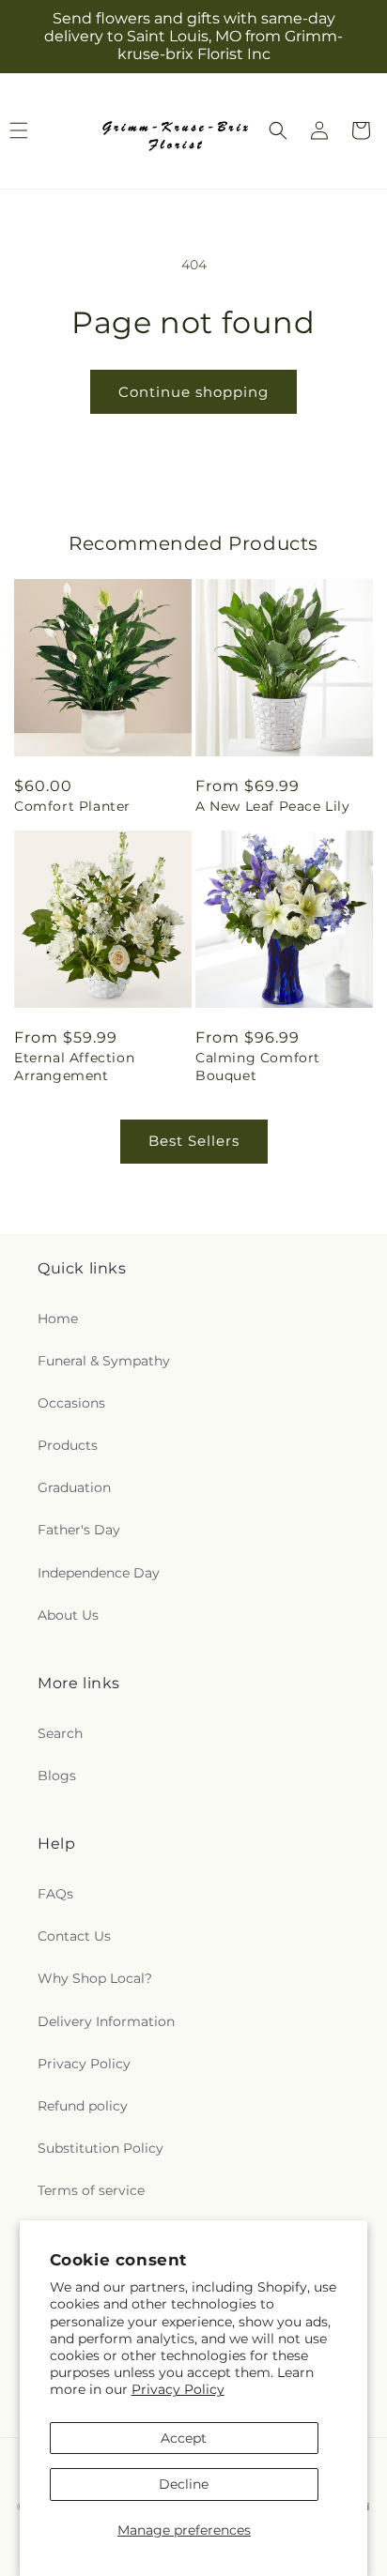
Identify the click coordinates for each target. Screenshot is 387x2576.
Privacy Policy (178, 2389)
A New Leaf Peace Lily (273, 806)
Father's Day (79, 1530)
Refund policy (83, 2106)
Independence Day (99, 1573)
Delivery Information (106, 2021)
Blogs (57, 1776)
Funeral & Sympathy (104, 1361)
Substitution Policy (101, 2148)
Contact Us (74, 1936)
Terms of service (91, 2190)
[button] (278, 130)
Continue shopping (193, 392)
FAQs (55, 1894)
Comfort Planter (72, 806)
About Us (68, 1615)
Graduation (74, 1487)
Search (60, 1733)
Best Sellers (194, 1141)
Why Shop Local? (95, 1978)
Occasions (71, 1403)
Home (58, 1318)
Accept (184, 2438)
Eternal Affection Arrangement (74, 1066)
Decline (184, 2484)
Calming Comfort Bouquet (258, 1066)
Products (68, 1445)
